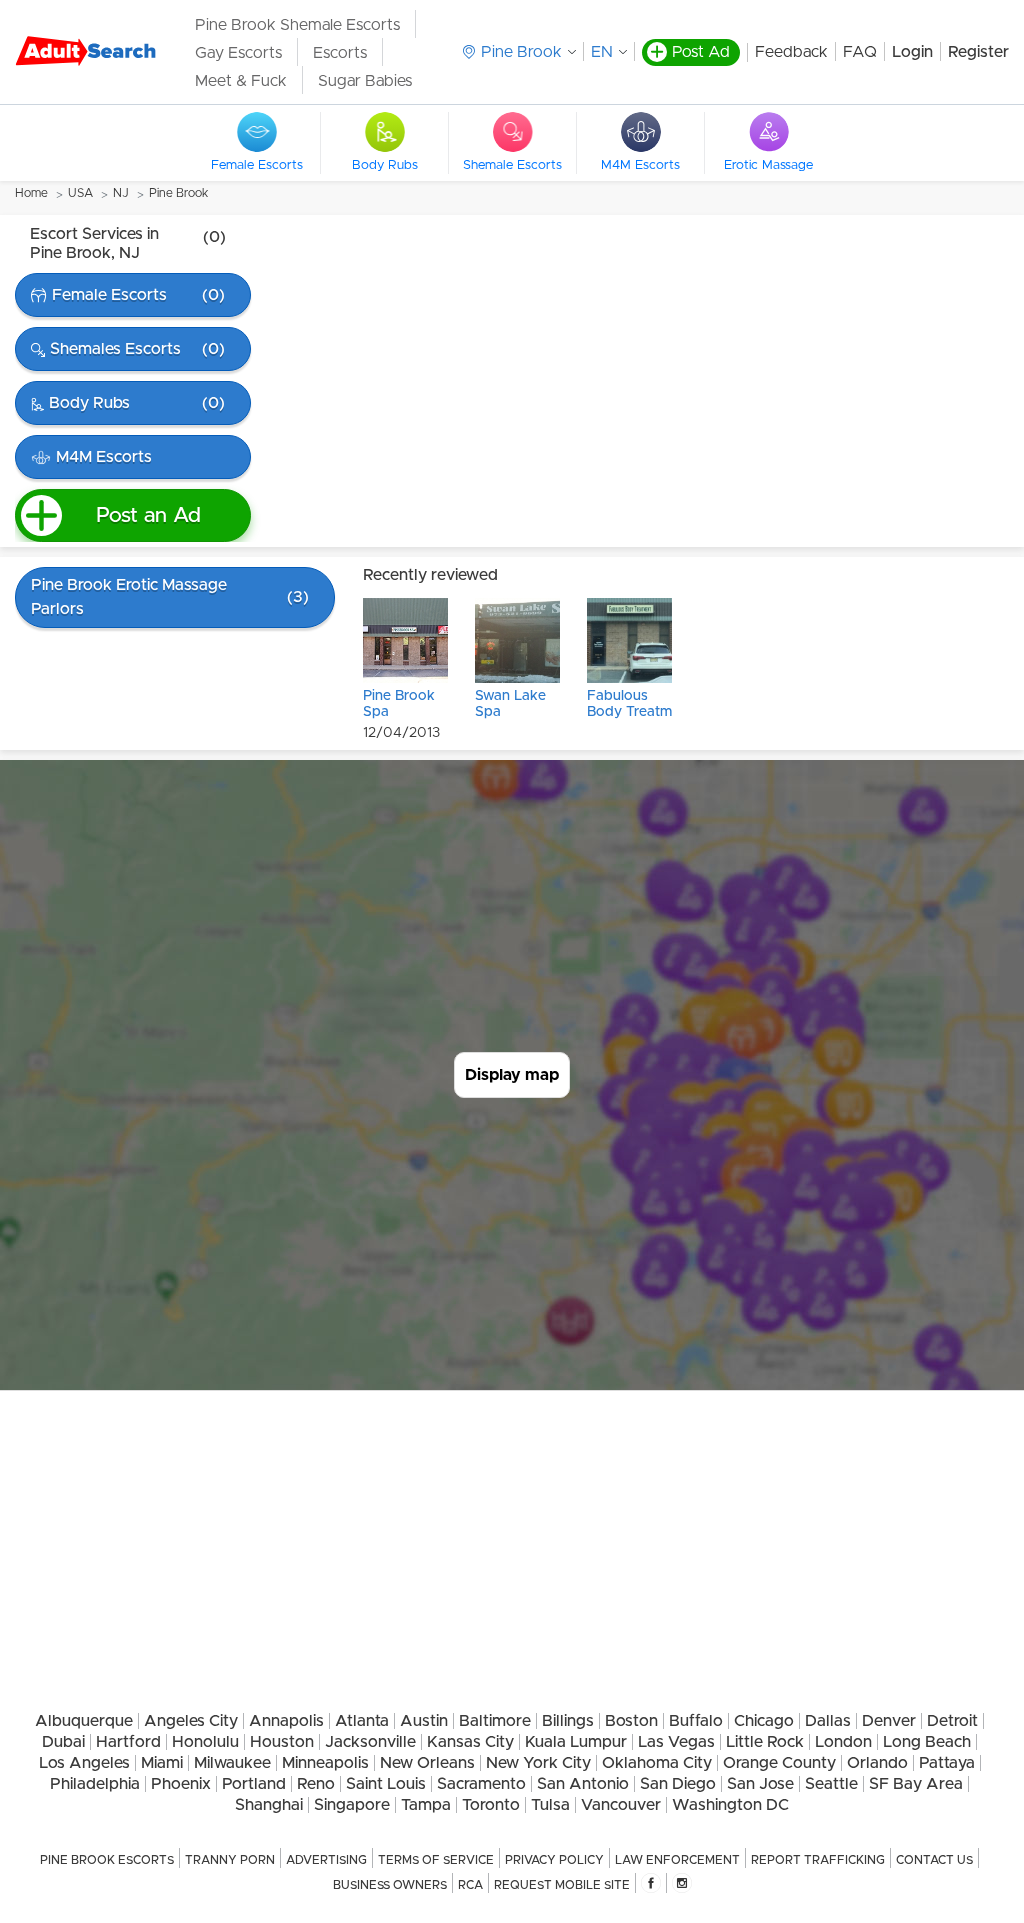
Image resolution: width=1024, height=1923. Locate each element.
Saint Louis (386, 1784)
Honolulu (205, 1742)
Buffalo (696, 1721)
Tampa (426, 1805)
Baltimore (495, 1721)
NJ (121, 193)
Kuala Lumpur (576, 1742)
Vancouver (621, 1805)
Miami (162, 1763)
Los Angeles (84, 1763)
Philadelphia (95, 1784)
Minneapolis (325, 1763)
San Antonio (583, 1784)
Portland (254, 1784)
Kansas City (470, 1742)
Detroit (952, 1721)
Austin (424, 1721)
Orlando (877, 1763)
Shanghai (269, 1805)
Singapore (352, 1805)
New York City (538, 1763)
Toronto (491, 1805)
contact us (934, 1860)
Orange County (779, 1763)
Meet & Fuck (241, 81)
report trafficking (818, 1860)
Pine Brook (178, 193)
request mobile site (562, 1885)
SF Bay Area (916, 1784)
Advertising (326, 1860)
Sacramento (481, 1784)
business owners (390, 1885)
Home (31, 193)
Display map (512, 1075)
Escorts (340, 53)
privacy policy (554, 1860)
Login (912, 52)
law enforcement (677, 1860)
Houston (282, 1742)
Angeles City (191, 1721)
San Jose (760, 1784)
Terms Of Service (436, 1860)
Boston (631, 1721)
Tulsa (550, 1805)
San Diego (678, 1784)
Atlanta (362, 1721)
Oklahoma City (657, 1763)
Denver (889, 1721)
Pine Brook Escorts (107, 1860)
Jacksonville (370, 1742)
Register (978, 52)
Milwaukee (232, 1763)
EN (602, 52)
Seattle (831, 1784)
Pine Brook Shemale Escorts (297, 25)
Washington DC (730, 1805)
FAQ (860, 52)
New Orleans (427, 1763)
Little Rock (765, 1742)
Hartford (128, 1742)
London (843, 1742)
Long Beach (927, 1742)
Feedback (791, 52)
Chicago (764, 1721)
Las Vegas (676, 1742)
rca (470, 1885)
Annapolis (286, 1721)
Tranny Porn (230, 1860)
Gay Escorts (238, 53)
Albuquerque (84, 1721)
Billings (568, 1721)
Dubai (63, 1742)
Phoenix (181, 1784)
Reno (316, 1784)
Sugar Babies (365, 81)
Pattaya (947, 1763)
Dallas (828, 1721)
